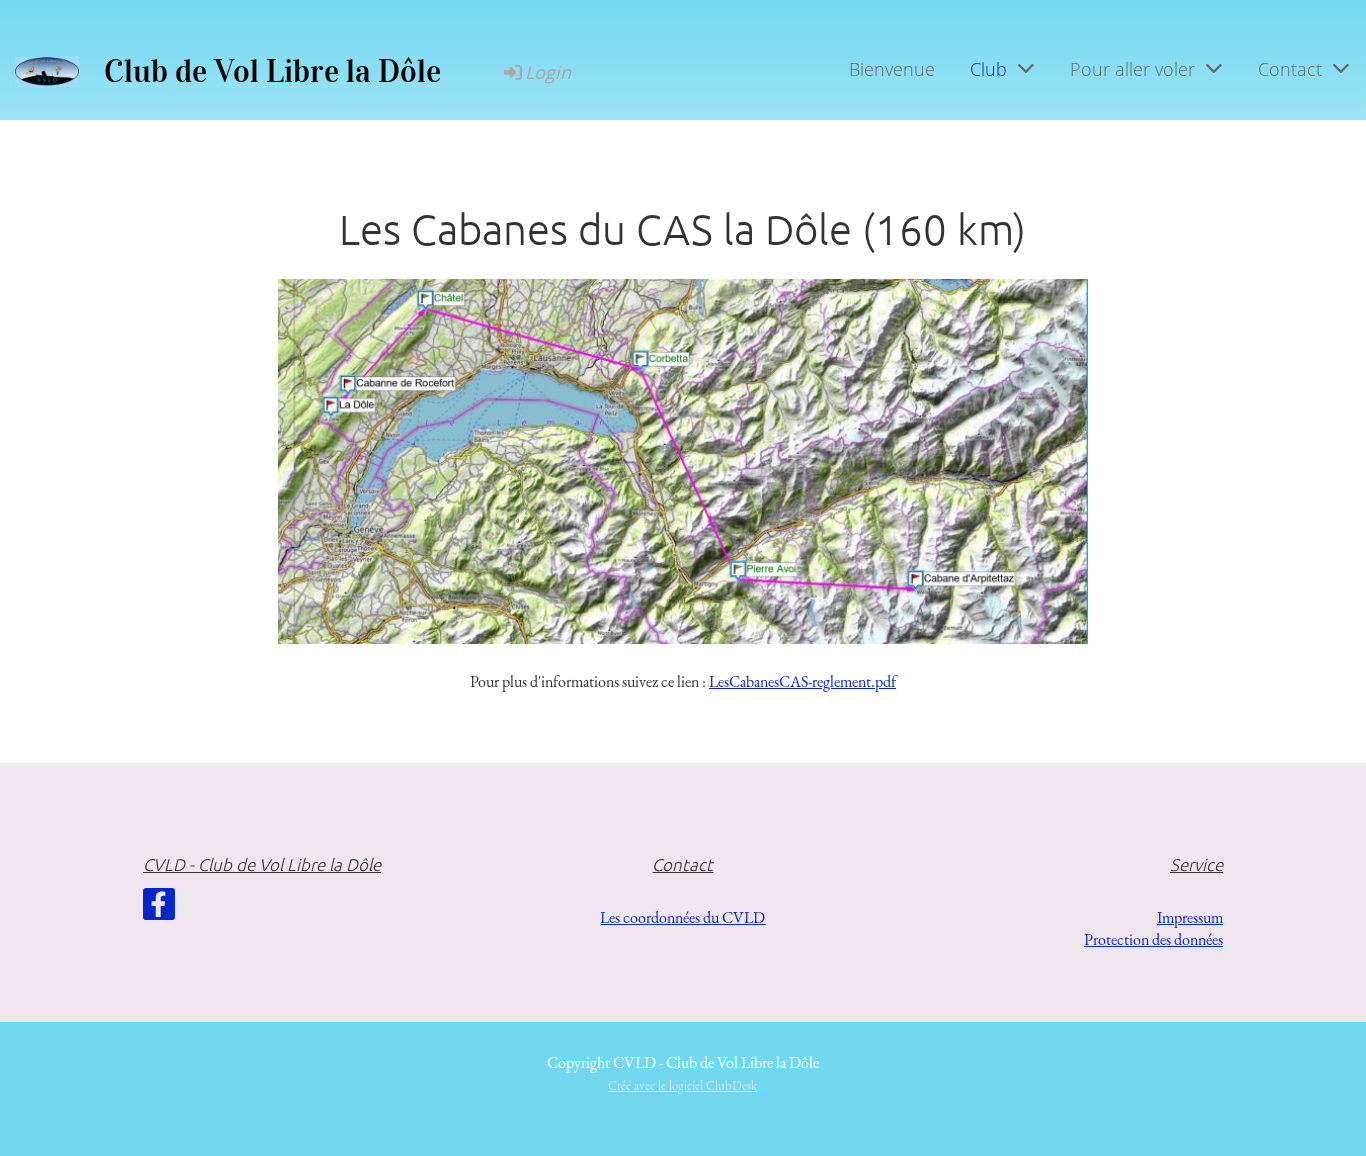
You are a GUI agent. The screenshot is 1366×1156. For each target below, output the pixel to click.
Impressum (1190, 917)
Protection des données (1153, 939)
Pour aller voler (1132, 69)
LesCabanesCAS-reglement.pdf (802, 681)
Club (988, 69)
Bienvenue (892, 69)
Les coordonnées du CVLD (682, 917)
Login (548, 72)
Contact (1290, 69)
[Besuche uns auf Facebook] (159, 909)
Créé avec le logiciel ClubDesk (682, 1085)
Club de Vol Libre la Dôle (272, 71)
